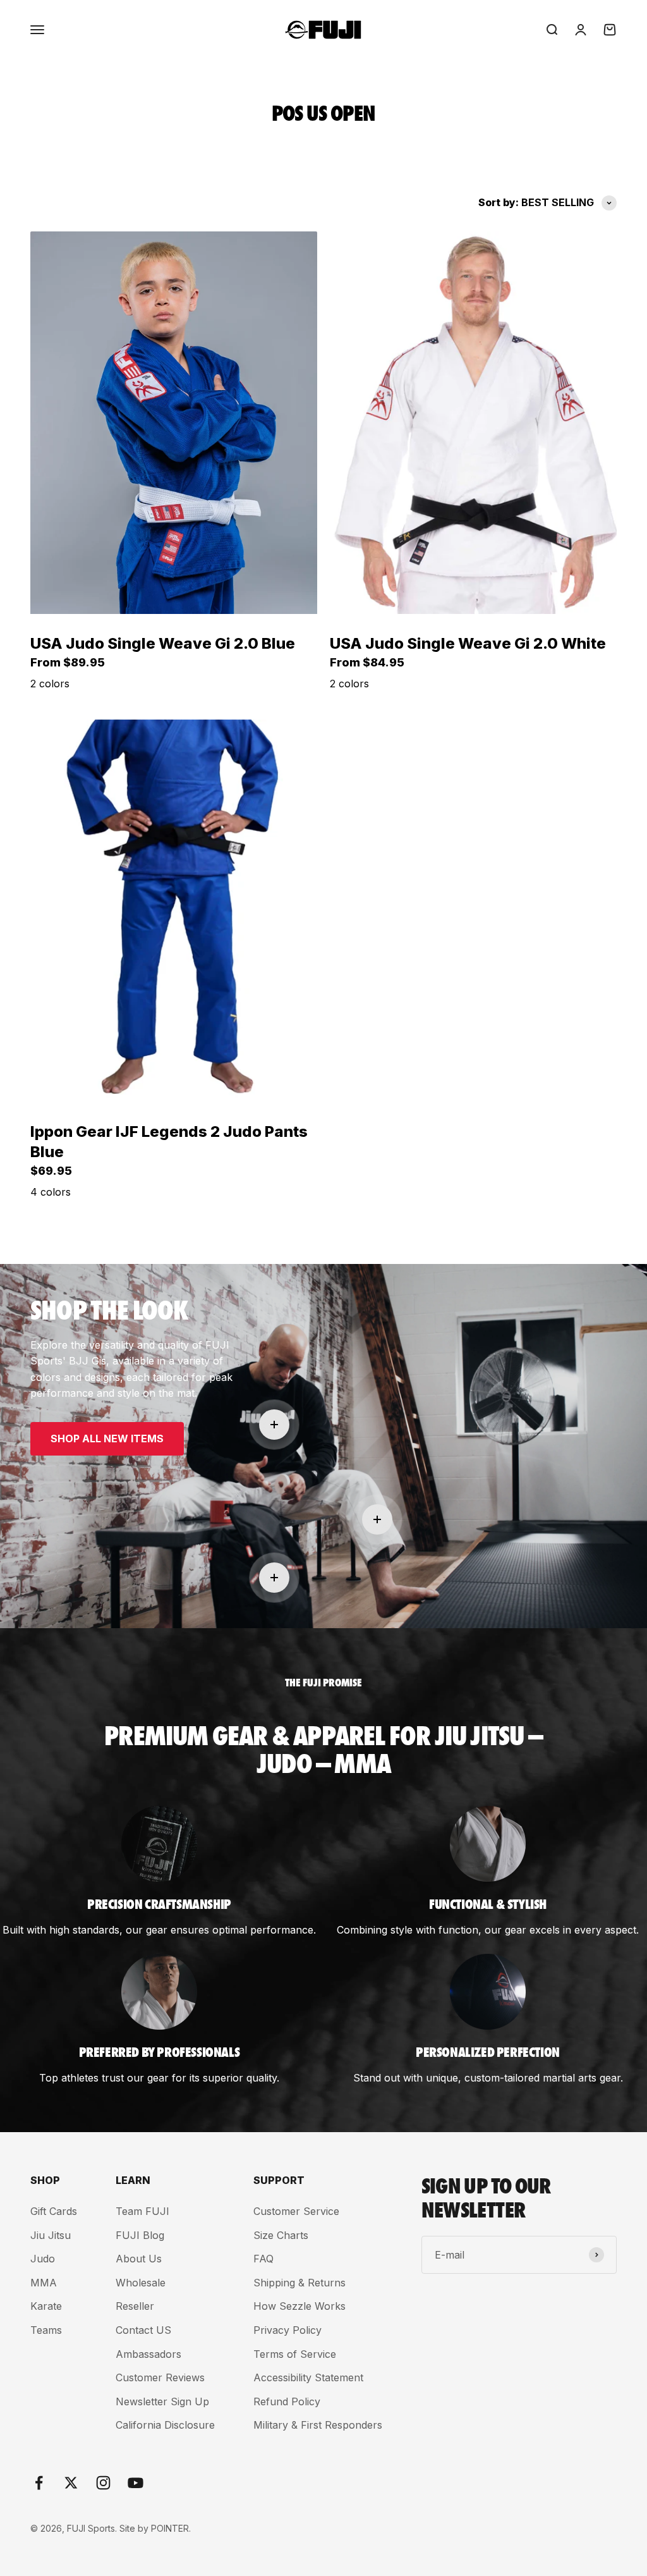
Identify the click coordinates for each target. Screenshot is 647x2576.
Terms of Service (295, 2354)
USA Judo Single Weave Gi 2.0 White (468, 643)
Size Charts (281, 2235)
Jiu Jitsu (51, 2235)
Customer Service (296, 2211)
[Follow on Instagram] (103, 2483)
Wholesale (141, 2283)
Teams (46, 2330)
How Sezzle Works (299, 2306)
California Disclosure (165, 2425)
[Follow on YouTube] (136, 2483)
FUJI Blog (140, 2235)
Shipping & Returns (299, 2283)
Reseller (135, 2306)
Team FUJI (142, 2211)
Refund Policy (287, 2401)
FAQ (263, 2259)
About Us (139, 2259)
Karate (46, 2306)
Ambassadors (148, 2354)
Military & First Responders (318, 2425)
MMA (44, 2283)
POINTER (170, 2528)
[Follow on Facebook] (39, 2483)
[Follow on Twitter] (71, 2483)
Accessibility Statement (308, 2377)
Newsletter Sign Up (162, 2401)
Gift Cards (54, 2211)
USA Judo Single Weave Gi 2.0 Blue (163, 643)
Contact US (143, 2330)
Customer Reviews (160, 2377)
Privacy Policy (287, 2330)
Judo (43, 2259)
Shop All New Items (107, 1438)
